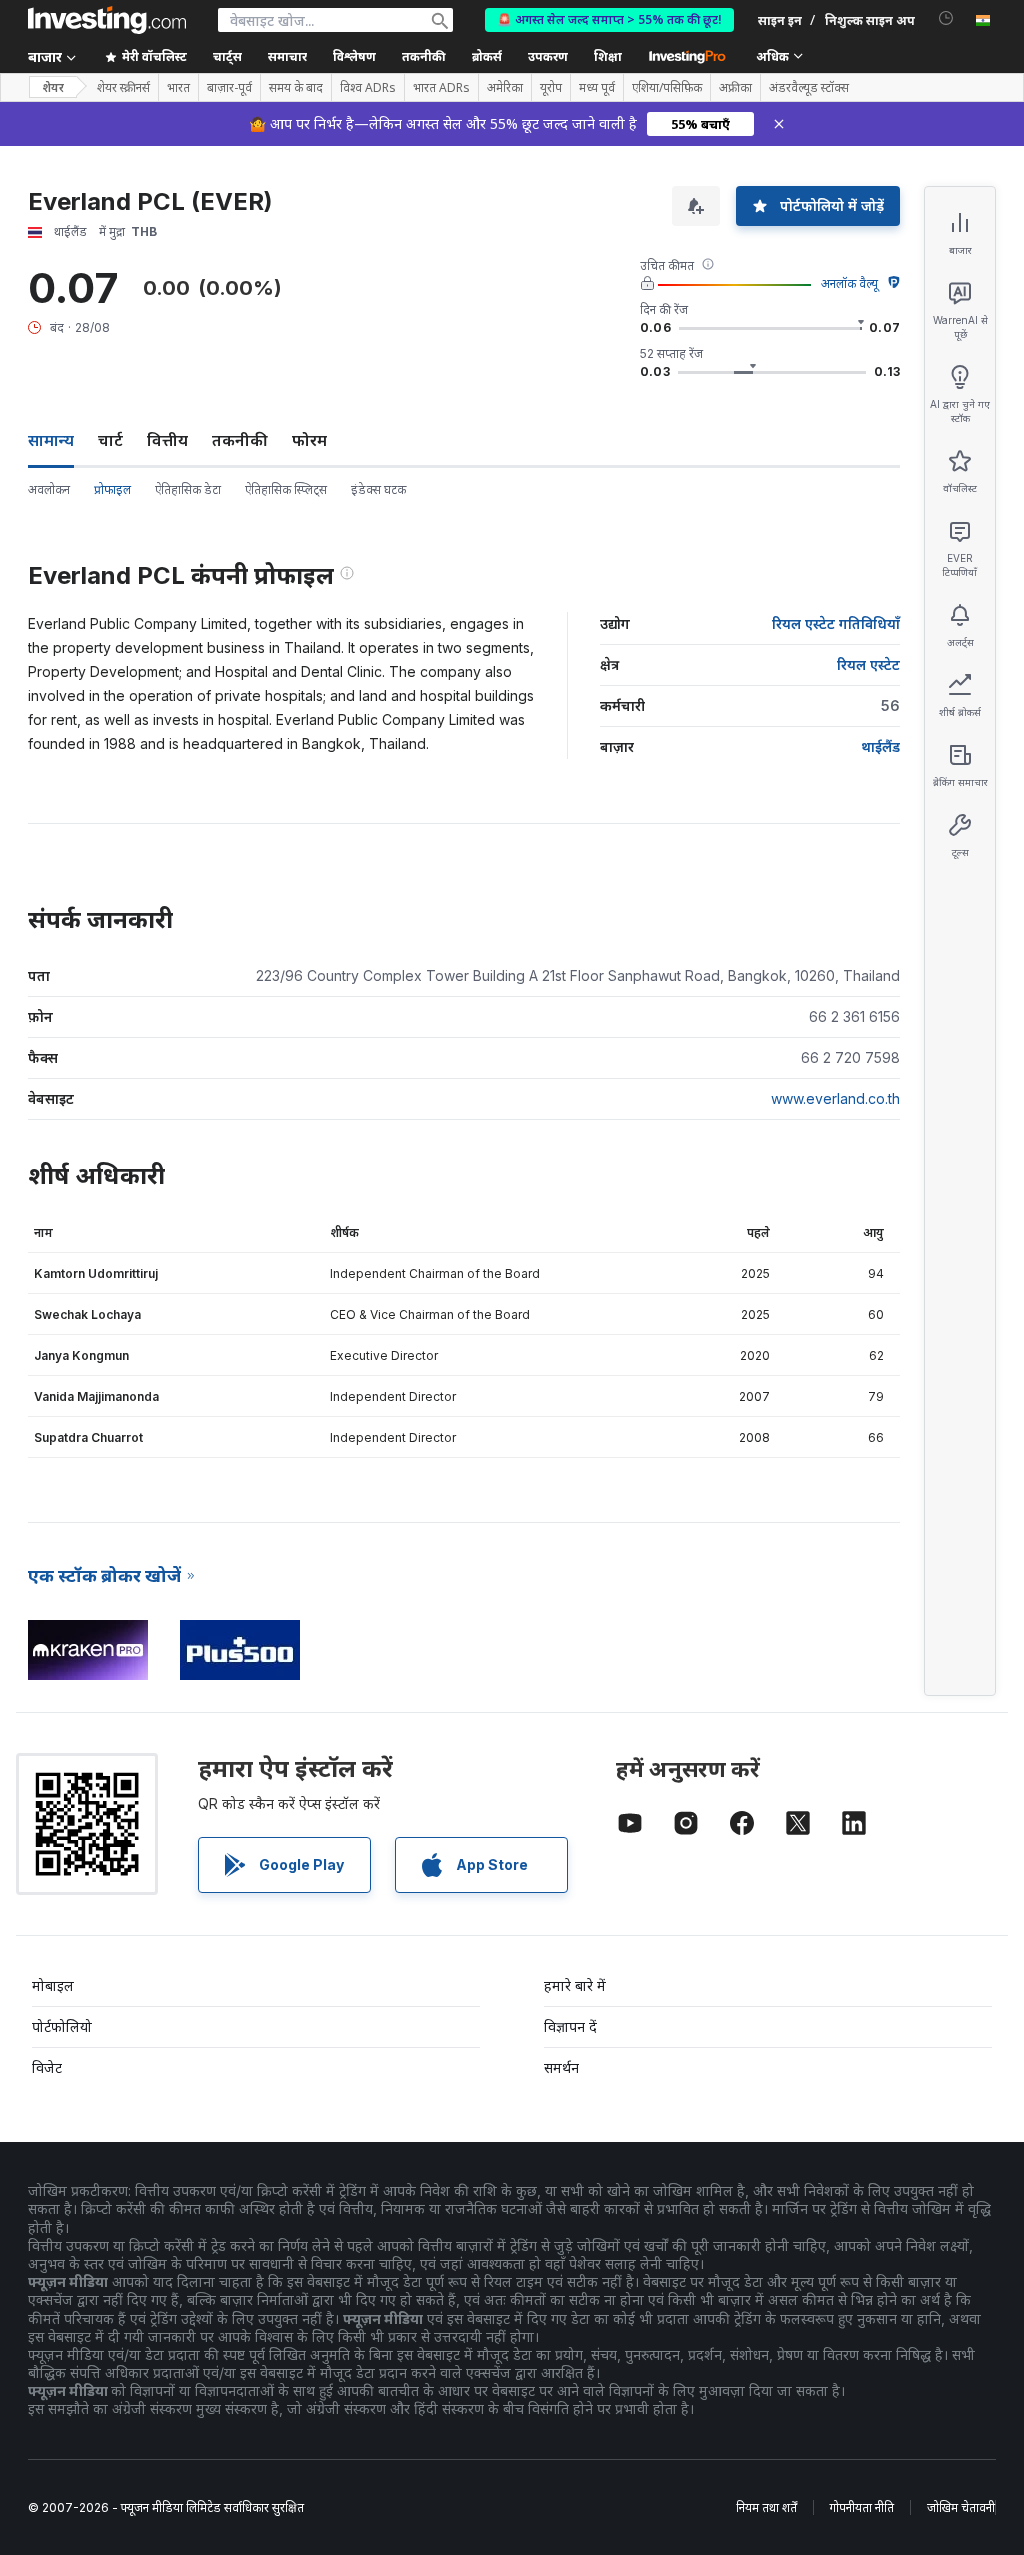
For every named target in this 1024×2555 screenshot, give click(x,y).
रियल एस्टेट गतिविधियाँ (836, 623)
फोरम (309, 440)
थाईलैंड (880, 746)
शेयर (53, 87)
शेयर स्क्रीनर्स (123, 88)
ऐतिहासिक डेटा (188, 489)
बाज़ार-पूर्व (229, 88)
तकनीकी (240, 440)
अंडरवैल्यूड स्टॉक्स (809, 88)
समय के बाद (296, 88)
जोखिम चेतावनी (961, 2507)
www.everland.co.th (835, 1098)
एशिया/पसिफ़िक (667, 88)
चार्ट (110, 440)
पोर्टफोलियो (62, 2026)
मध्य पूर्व (597, 88)
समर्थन (561, 2067)
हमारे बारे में (575, 1985)
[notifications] (946, 18)
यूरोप (551, 88)
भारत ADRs (441, 88)
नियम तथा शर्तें (766, 2507)
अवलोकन (49, 489)
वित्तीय (167, 440)
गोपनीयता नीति (862, 2507)
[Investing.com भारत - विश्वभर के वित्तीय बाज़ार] (107, 20)
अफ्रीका (735, 88)
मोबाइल (53, 1985)
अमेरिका (505, 88)
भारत (178, 88)
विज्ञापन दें (570, 2026)
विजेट (47, 2067)
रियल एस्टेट (868, 664)
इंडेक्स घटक (378, 489)
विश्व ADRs (368, 88)
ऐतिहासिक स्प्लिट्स (286, 489)
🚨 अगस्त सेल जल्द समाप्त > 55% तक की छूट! (609, 19)
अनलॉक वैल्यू (849, 283)
